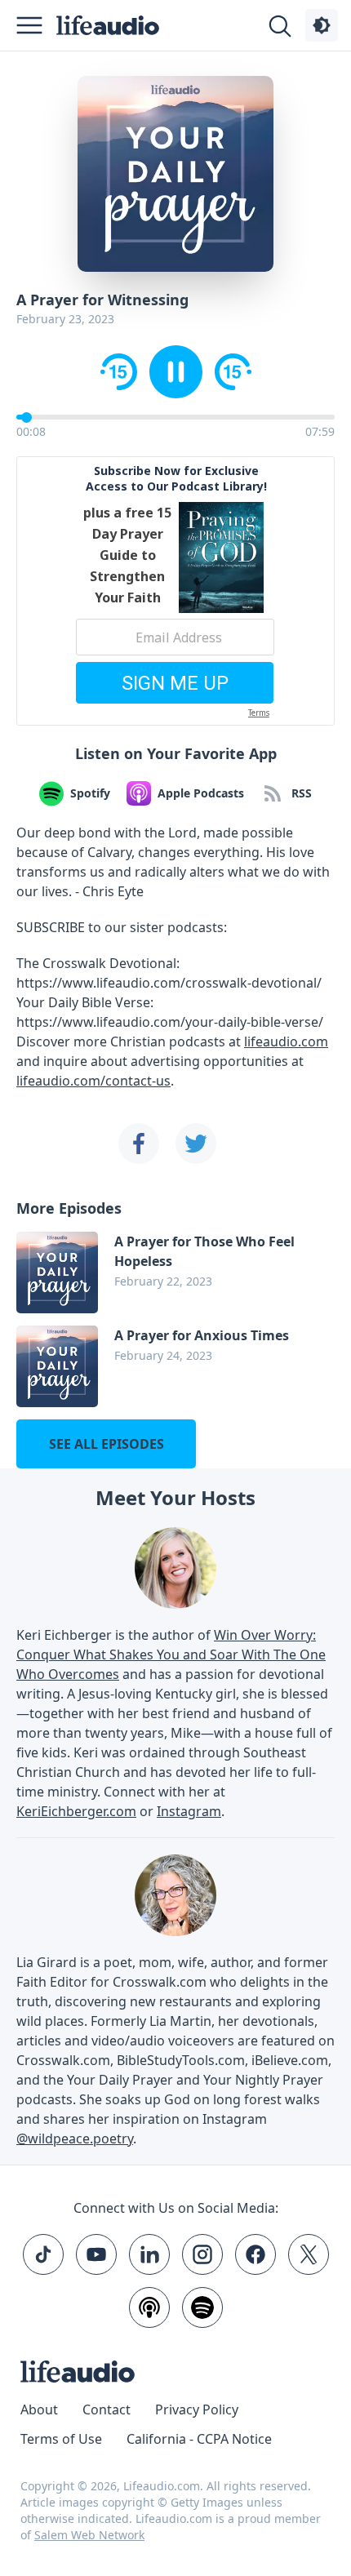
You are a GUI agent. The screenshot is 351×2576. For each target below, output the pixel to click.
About (39, 2409)
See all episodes (107, 1444)
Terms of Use (61, 2439)
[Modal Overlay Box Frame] (175, 591)
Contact (107, 2409)
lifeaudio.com (286, 1042)
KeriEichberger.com (76, 1811)
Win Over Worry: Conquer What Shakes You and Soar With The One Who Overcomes (171, 1654)
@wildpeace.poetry (75, 2139)
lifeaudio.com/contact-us (93, 1081)
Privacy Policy (197, 2409)
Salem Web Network (89, 2535)
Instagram (189, 1811)
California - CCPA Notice (199, 2439)
